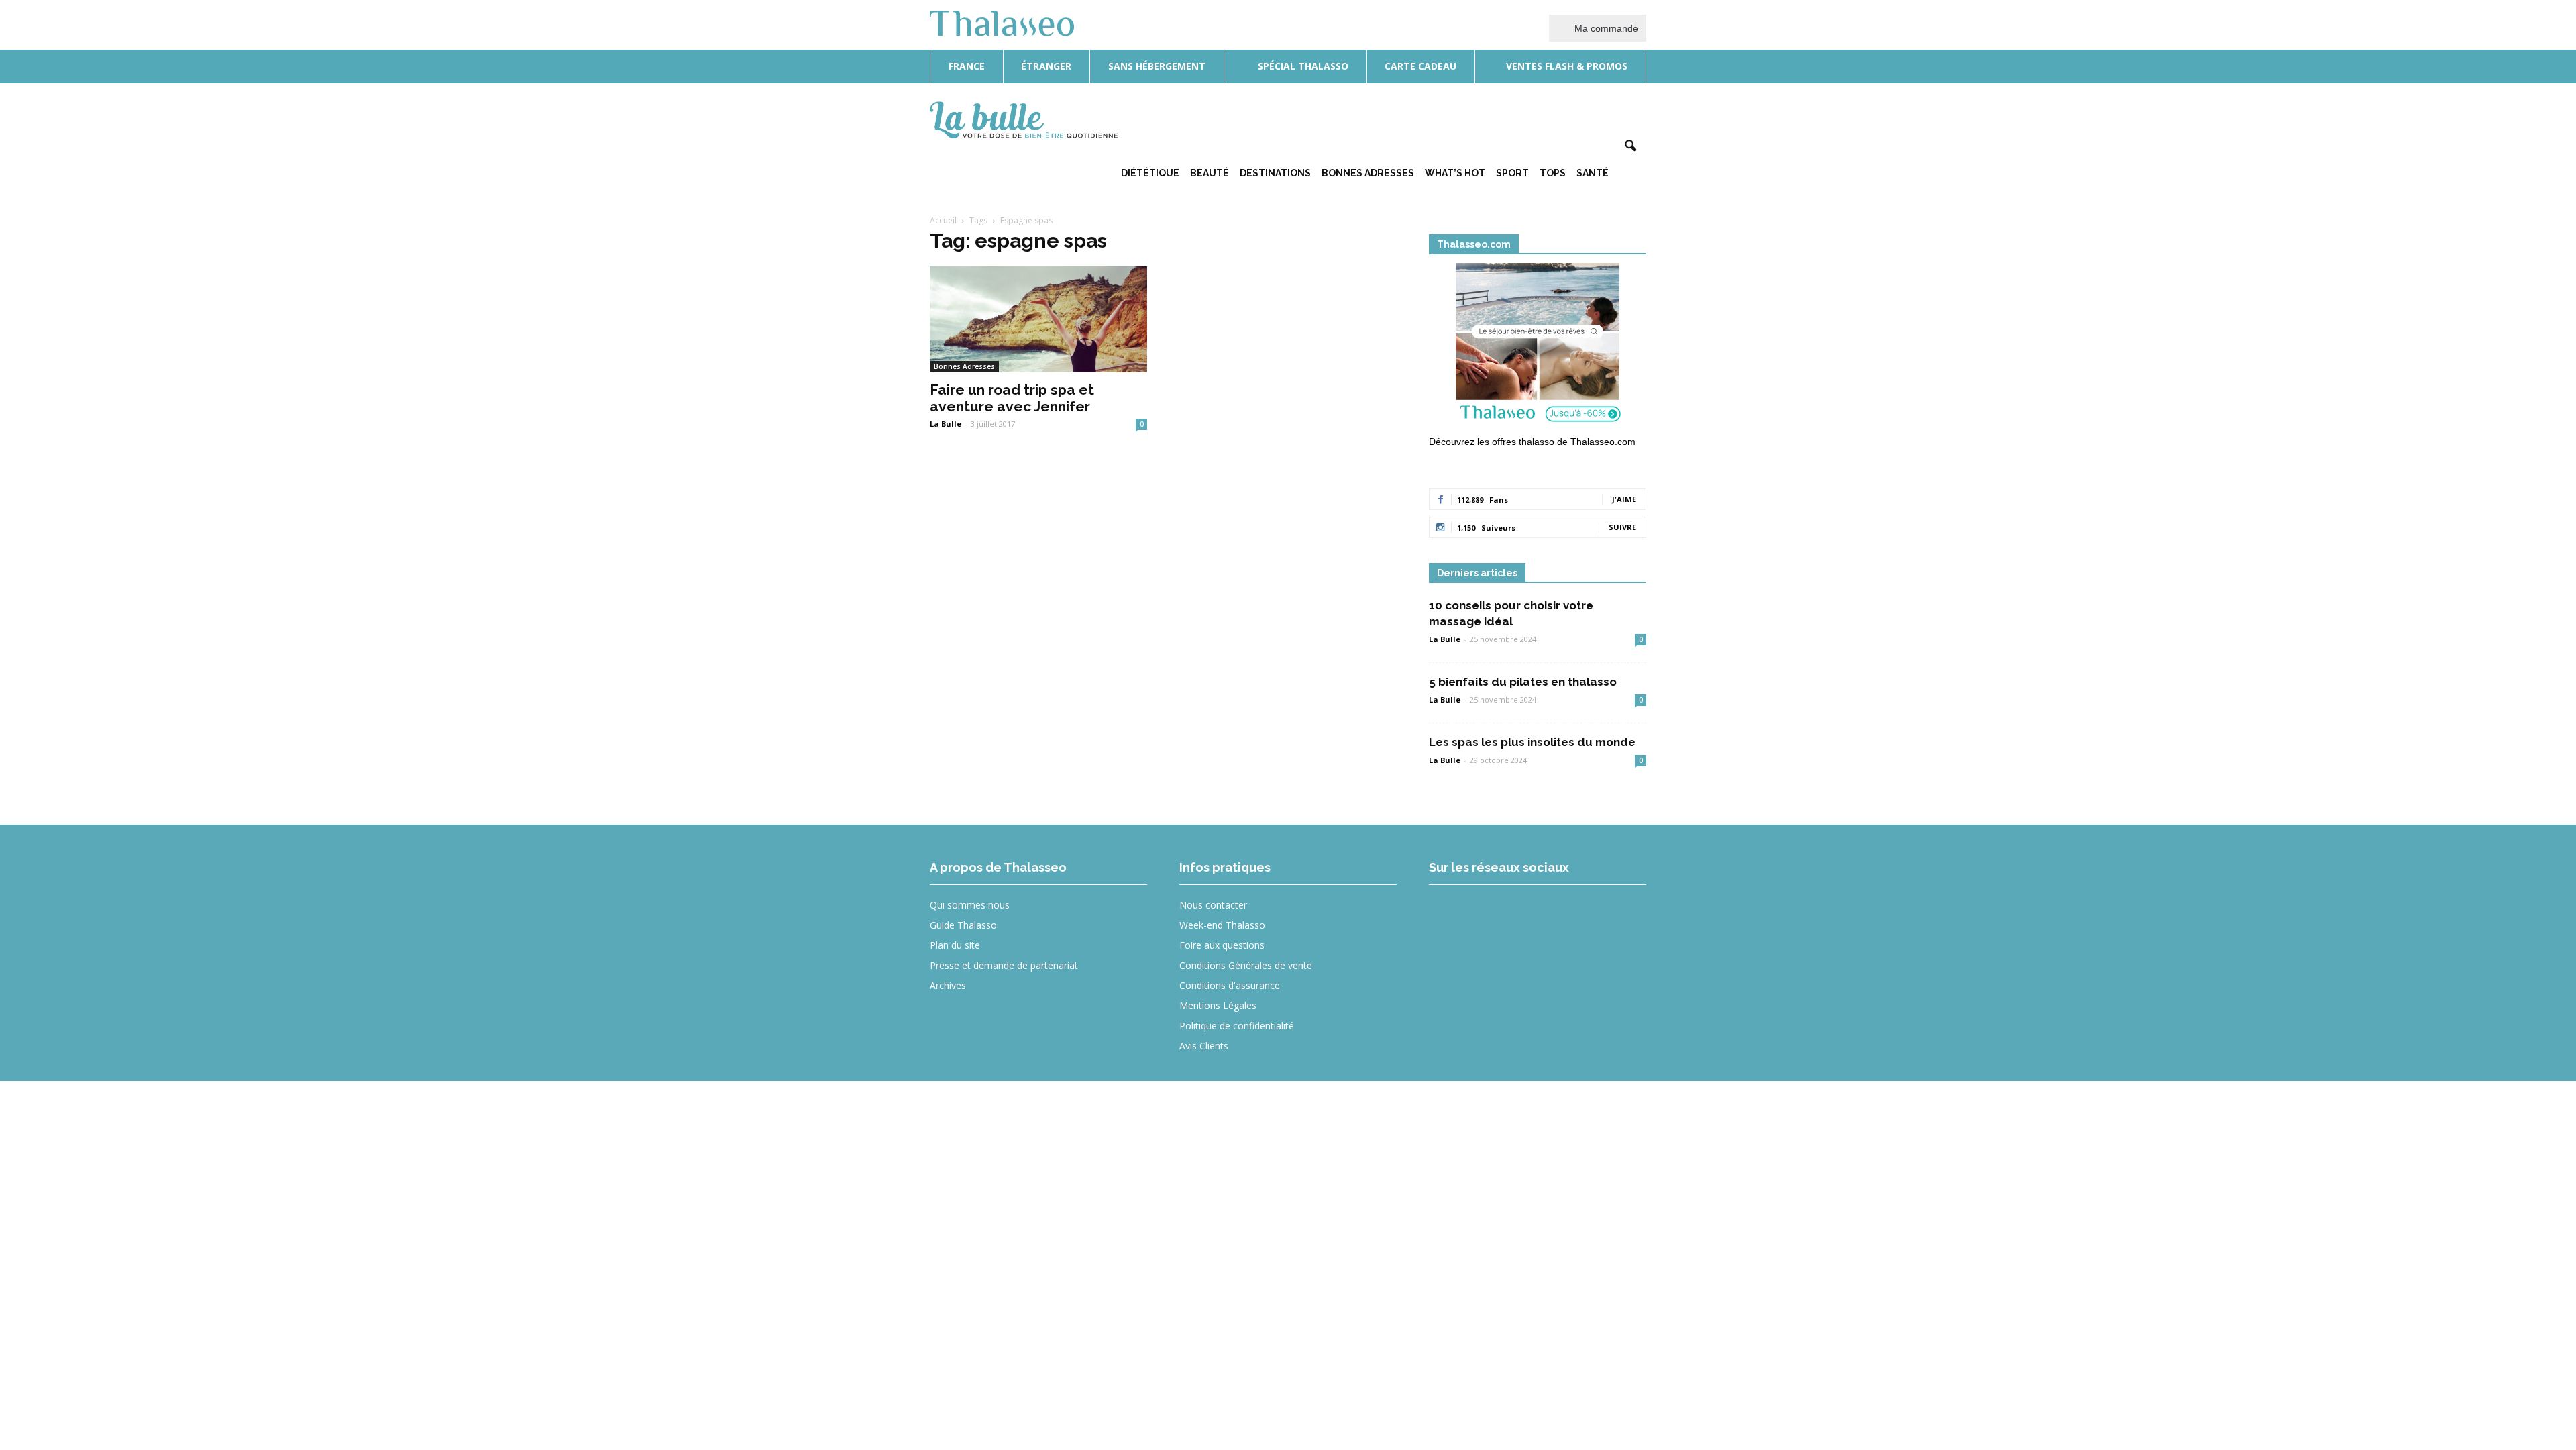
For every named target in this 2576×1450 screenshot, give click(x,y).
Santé (1593, 173)
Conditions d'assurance (1230, 985)
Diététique (1150, 173)
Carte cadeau (1420, 66)
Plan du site (955, 945)
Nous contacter (1213, 905)
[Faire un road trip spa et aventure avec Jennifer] (1038, 320)
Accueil (943, 220)
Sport (1512, 173)
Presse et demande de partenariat (1004, 965)
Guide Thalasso (963, 925)
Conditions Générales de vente (1246, 965)
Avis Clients (1204, 1046)
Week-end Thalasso (1222, 925)
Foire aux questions (1222, 945)
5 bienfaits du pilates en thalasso (1523, 682)
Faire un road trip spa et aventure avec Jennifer (1012, 398)
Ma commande (1605, 28)
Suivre (1622, 527)
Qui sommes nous (970, 905)
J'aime (1624, 499)
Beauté (1210, 173)
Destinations (1275, 173)
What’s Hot (1455, 173)
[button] (1630, 146)
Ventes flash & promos (1565, 66)
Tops (1553, 173)
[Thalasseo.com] (1538, 347)
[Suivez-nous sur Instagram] (1497, 914)
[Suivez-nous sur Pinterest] (1546, 914)
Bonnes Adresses (1368, 173)
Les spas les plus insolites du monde (1532, 742)
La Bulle (946, 424)
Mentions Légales (1218, 1005)
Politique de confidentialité (1237, 1026)
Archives (948, 985)
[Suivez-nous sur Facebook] (1448, 914)
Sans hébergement (1157, 66)
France (967, 66)
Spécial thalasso (1302, 66)
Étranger (1046, 66)
